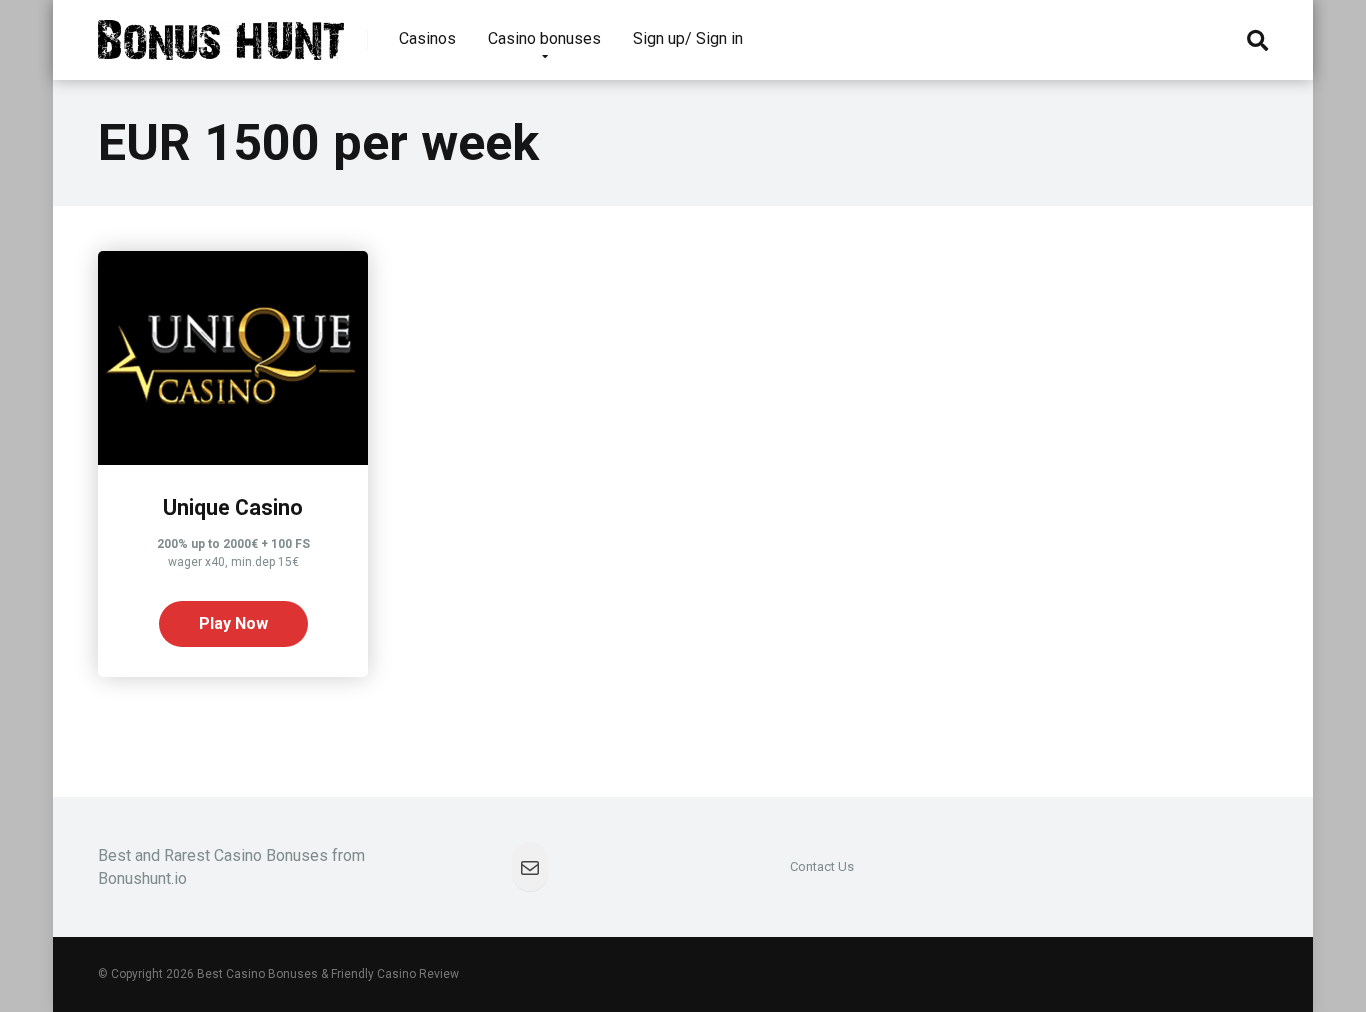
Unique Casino (233, 507)
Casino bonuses (544, 38)
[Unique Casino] (233, 459)
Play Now (233, 623)
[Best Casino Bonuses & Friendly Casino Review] (221, 32)
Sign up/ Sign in (688, 38)
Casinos (427, 38)
